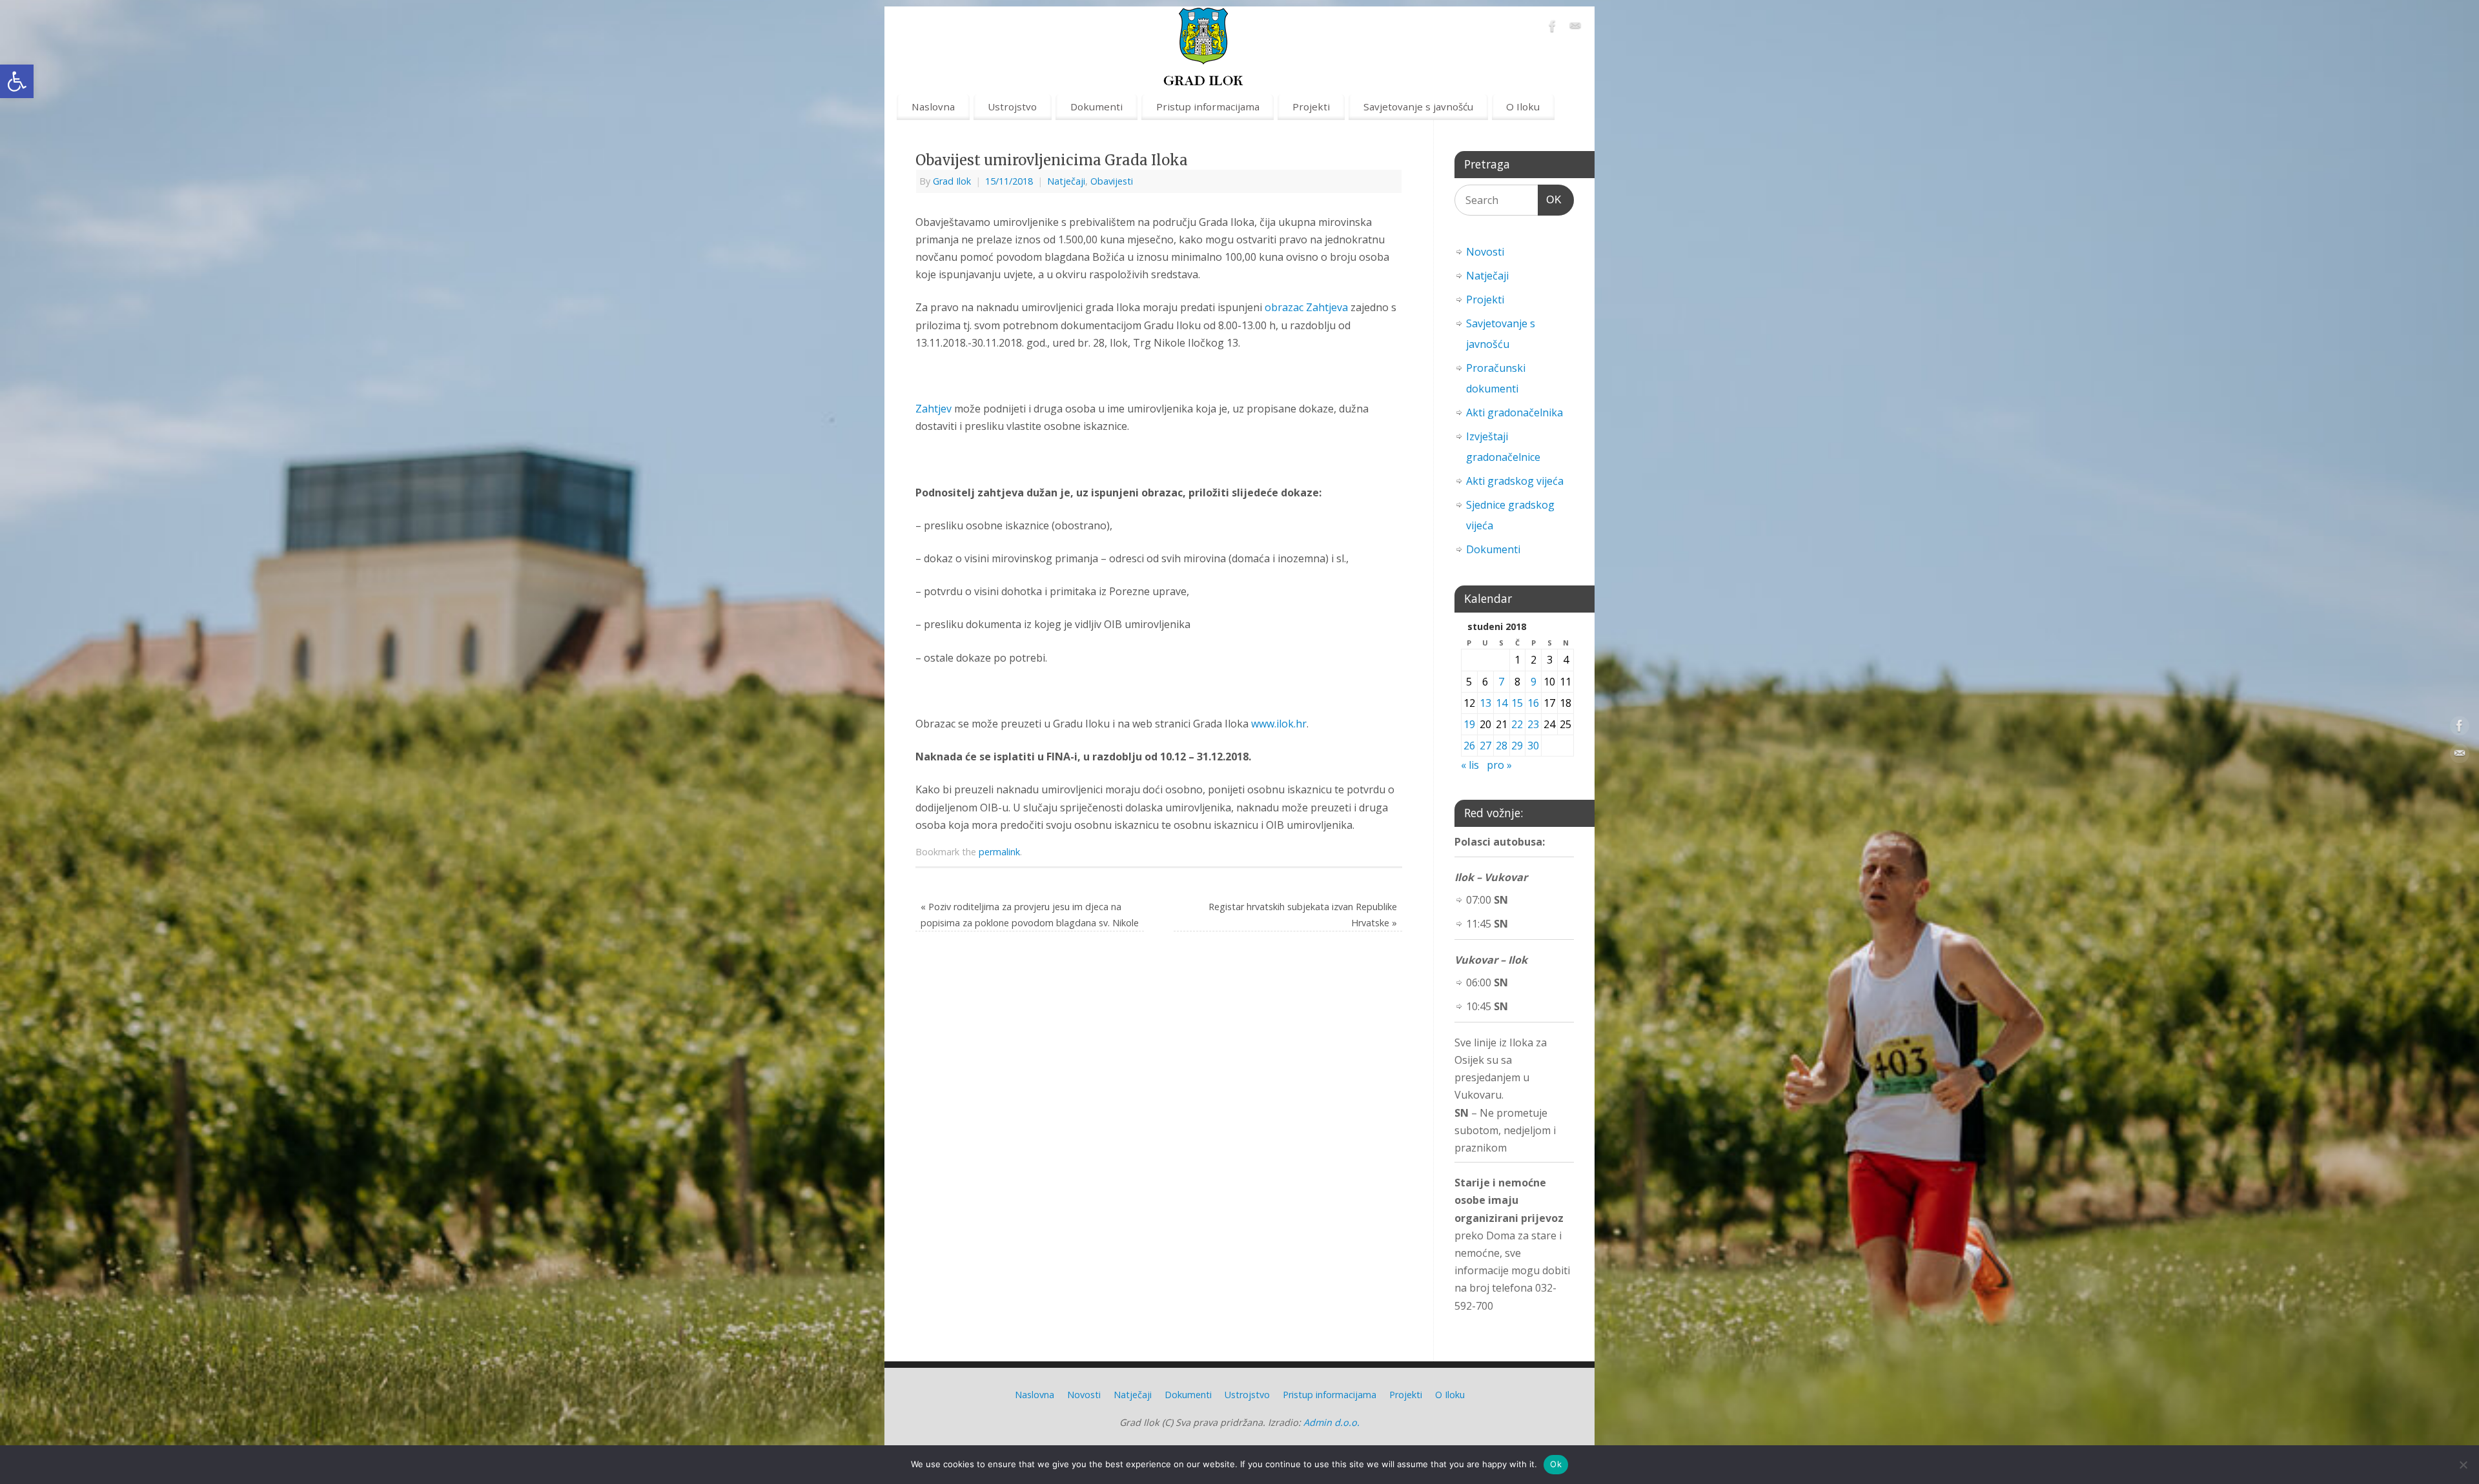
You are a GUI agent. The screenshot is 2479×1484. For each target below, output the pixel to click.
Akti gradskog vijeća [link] (1515, 481)
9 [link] (1534, 682)
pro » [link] (1499, 765)
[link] (17, 81)
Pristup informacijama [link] (1208, 107)
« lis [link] (1470, 765)
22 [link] (1517, 724)
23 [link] (1533, 724)
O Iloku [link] (1523, 107)
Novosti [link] (1485, 252)
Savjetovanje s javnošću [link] (1418, 107)
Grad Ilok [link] (952, 181)
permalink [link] (999, 852)
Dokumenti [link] (1097, 107)
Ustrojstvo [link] (1012, 107)
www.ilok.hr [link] (1279, 724)
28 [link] (1502, 746)
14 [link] (1502, 703)
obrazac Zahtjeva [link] (1306, 307)
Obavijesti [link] (1112, 181)
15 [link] (1517, 703)
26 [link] (1469, 746)
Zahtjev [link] (935, 409)
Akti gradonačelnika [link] (1515, 412)
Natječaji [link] (1066, 181)
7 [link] (1501, 682)
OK (1550, 199)
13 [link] (1485, 703)
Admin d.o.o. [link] (1331, 1422)
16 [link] (1533, 703)
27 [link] (1485, 746)
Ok (1556, 1464)
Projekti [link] (1311, 107)
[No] (2463, 1465)
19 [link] (1469, 724)
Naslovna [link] (933, 107)
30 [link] (1533, 746)
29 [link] (1517, 746)
